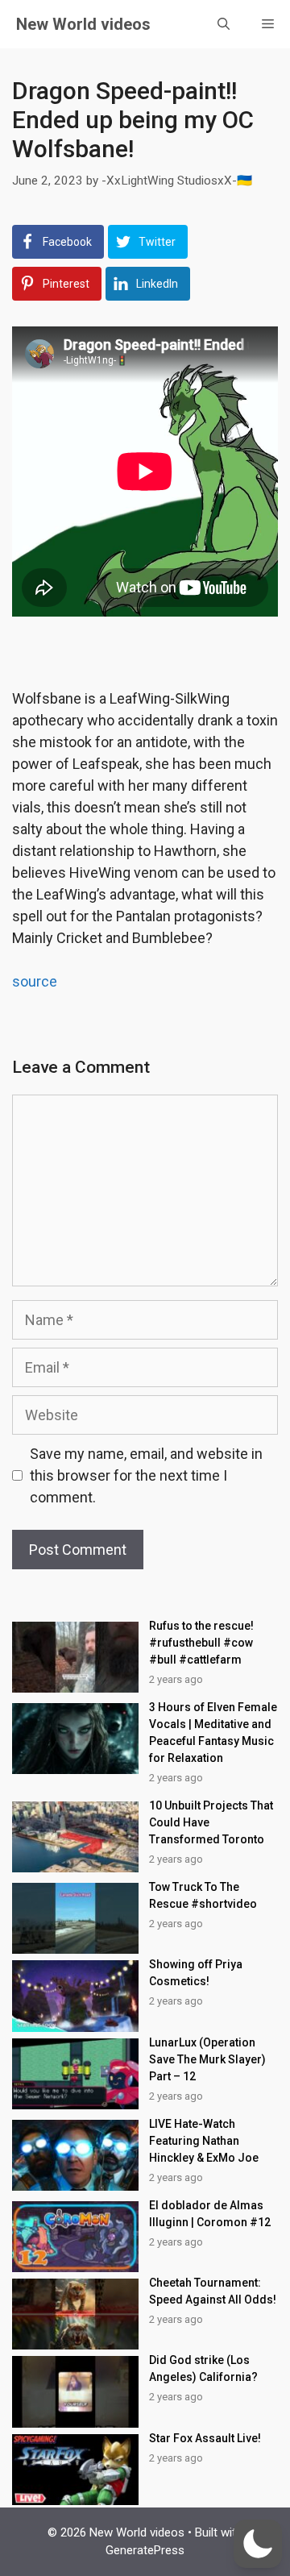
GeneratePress (145, 2550)
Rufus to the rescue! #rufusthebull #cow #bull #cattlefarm (201, 1643)
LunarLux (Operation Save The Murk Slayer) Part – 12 (207, 2059)
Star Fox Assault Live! (205, 2438)
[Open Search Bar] (224, 24)
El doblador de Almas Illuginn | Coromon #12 (210, 2214)
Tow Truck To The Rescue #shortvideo (203, 1895)
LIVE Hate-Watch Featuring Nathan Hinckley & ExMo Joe (204, 2141)
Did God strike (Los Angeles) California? (203, 2368)
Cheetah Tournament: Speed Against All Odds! (213, 2291)
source (35, 981)
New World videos (83, 24)
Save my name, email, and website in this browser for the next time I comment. (146, 1475)
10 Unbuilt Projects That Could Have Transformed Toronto (211, 1822)
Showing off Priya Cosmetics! (196, 1973)
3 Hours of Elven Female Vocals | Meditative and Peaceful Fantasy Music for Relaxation (213, 1733)
